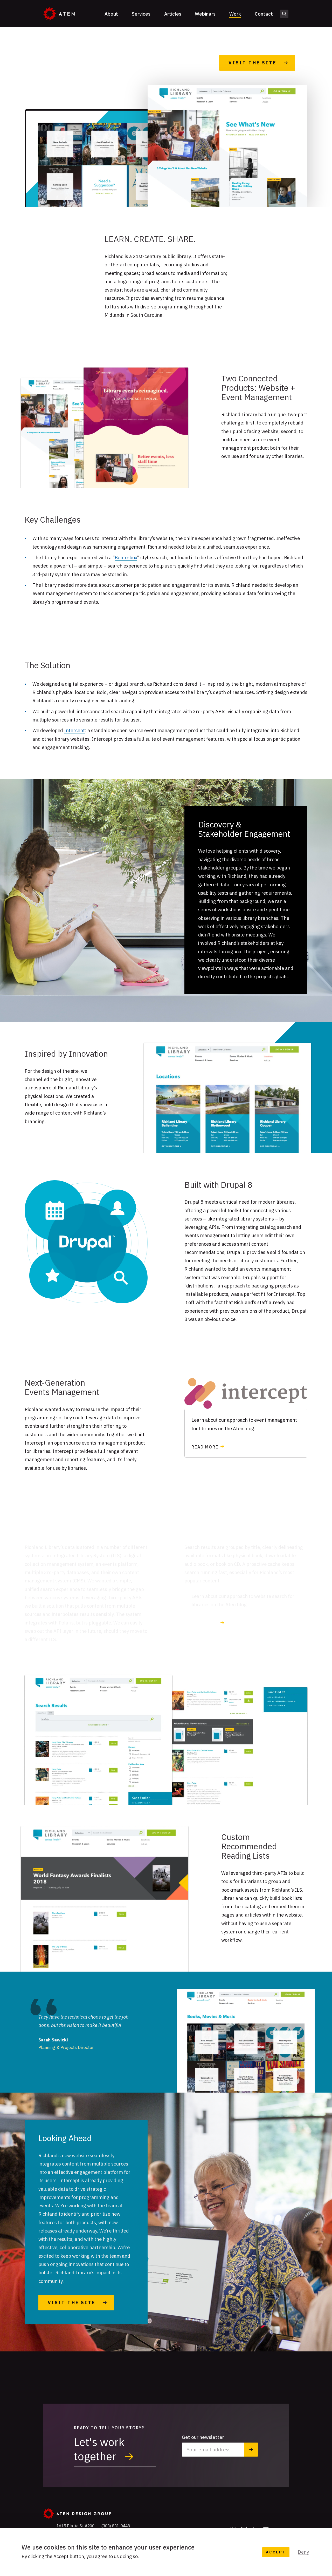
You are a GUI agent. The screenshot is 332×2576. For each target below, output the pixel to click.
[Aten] (59, 14)
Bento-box (126, 557)
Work (235, 14)
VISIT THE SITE (72, 2302)
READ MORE (205, 1447)
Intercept (74, 730)
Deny (303, 2552)
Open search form (284, 14)
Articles (173, 14)
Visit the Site (252, 63)
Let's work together (99, 2449)
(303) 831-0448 (116, 2526)
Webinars (205, 14)
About (111, 14)
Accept (276, 2552)
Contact (264, 14)
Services (141, 14)
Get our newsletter (203, 2437)
